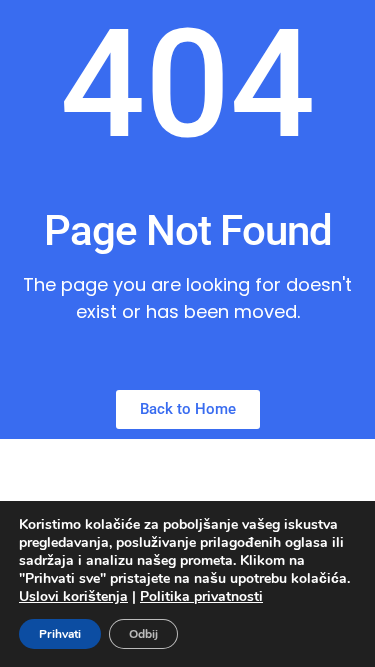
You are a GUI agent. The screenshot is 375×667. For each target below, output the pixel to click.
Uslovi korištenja (73, 596)
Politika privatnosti (201, 596)
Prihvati (60, 634)
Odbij (143, 634)
